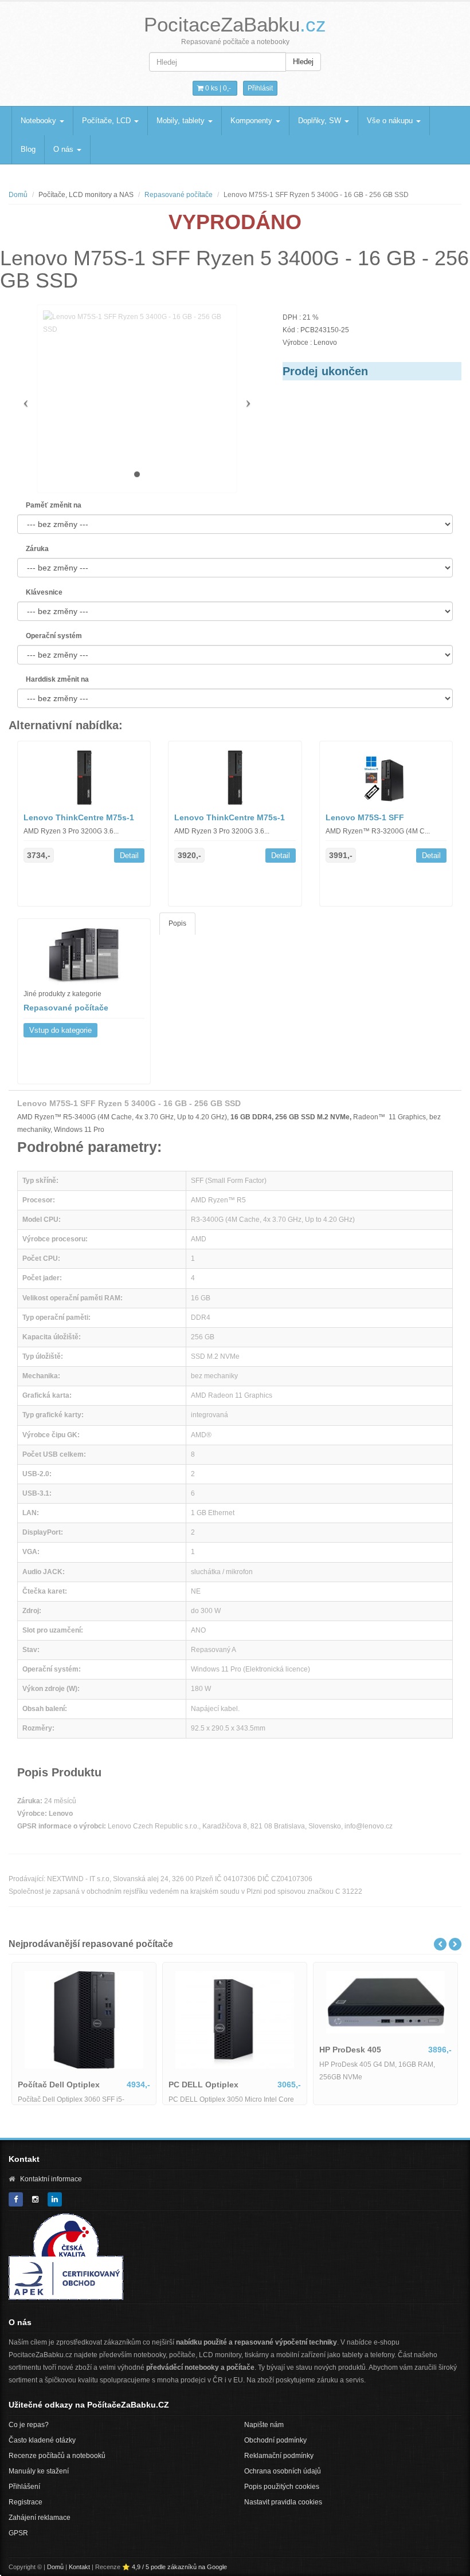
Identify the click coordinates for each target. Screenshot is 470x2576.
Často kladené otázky (42, 2440)
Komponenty (252, 121)
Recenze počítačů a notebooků (57, 2456)
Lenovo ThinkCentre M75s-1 (79, 817)
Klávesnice (44, 592)
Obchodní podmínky (275, 2440)
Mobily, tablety (182, 121)
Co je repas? (29, 2425)
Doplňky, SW (321, 121)
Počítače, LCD (107, 121)
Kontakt (79, 2567)
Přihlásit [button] (260, 88)
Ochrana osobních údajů (283, 2471)
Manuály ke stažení (39, 2471)
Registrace (26, 2502)
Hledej (303, 62)
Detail (129, 856)
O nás (64, 149)
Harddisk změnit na (57, 679)
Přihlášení (24, 2487)
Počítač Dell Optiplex (321, 2076)
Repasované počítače (179, 195)
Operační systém (54, 636)
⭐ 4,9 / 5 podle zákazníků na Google (175, 2567)
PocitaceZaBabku (235, 24)
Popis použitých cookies (282, 2487)
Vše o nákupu (391, 121)
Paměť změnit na (54, 505)
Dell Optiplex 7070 (164, 2076)
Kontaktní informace (51, 2179)
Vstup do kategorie (60, 1030)
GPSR (18, 2533)
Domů (18, 195)
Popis (177, 923)
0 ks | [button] (217, 88)
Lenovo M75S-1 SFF (365, 817)
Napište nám (264, 2425)
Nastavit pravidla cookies (283, 2502)
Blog (28, 149)
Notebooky (40, 121)
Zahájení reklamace (40, 2518)
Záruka (37, 549)
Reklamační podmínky (279, 2456)
